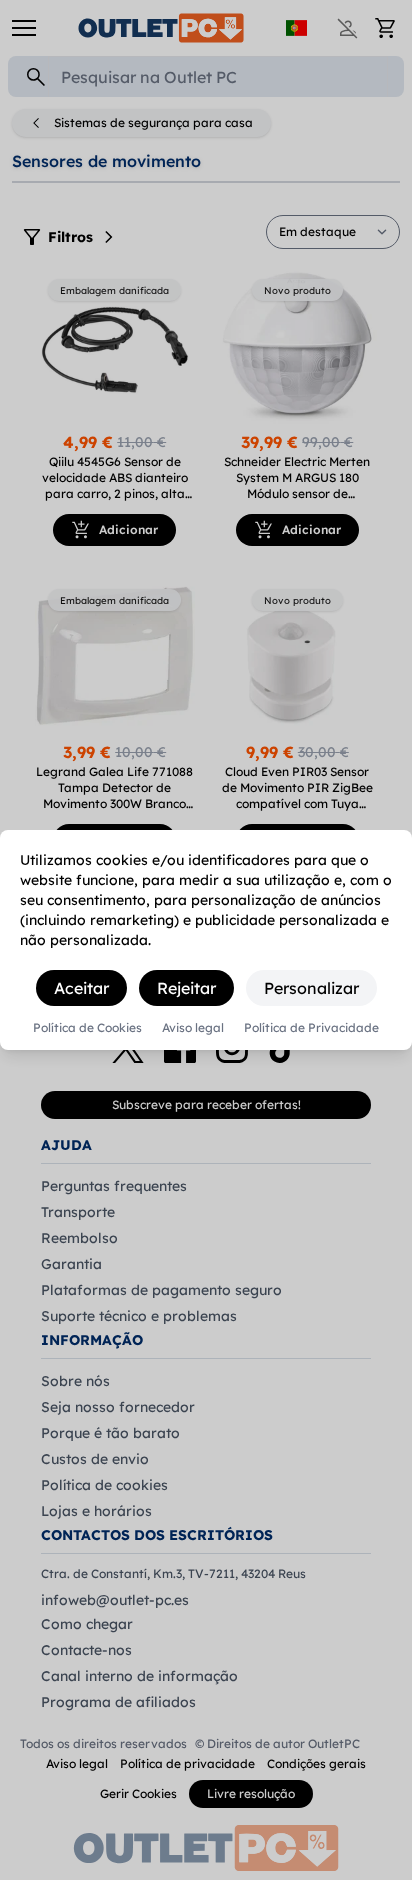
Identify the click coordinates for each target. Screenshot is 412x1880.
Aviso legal (193, 1028)
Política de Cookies (87, 1028)
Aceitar (81, 988)
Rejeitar (186, 988)
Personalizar (311, 988)
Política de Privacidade (311, 1028)
